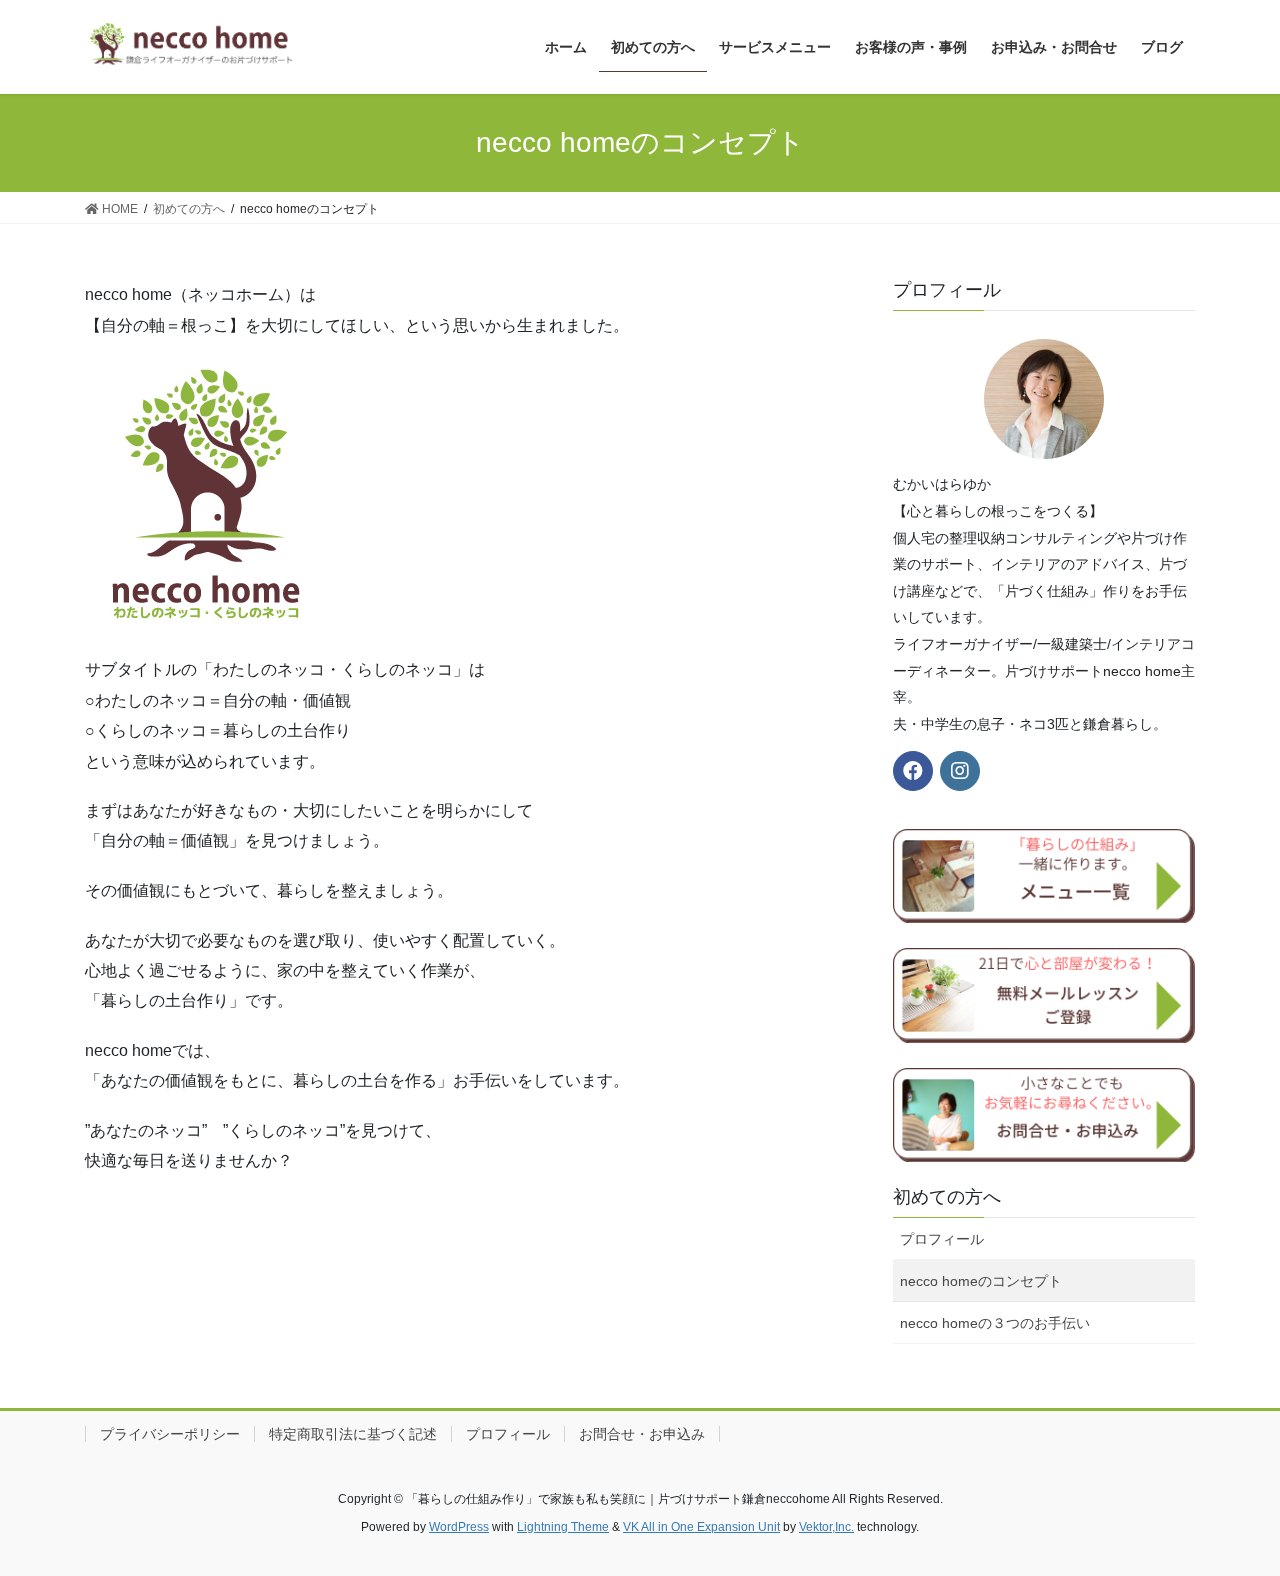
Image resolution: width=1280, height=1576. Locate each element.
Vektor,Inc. (826, 1527)
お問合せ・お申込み (642, 1434)
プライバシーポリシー (170, 1434)
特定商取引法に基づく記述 (353, 1434)
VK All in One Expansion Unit (701, 1527)
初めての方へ (947, 1197)
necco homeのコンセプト (981, 1281)
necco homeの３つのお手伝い (995, 1323)
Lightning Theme (563, 1527)
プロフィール (942, 1239)
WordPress (459, 1527)
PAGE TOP (1230, 1511)
